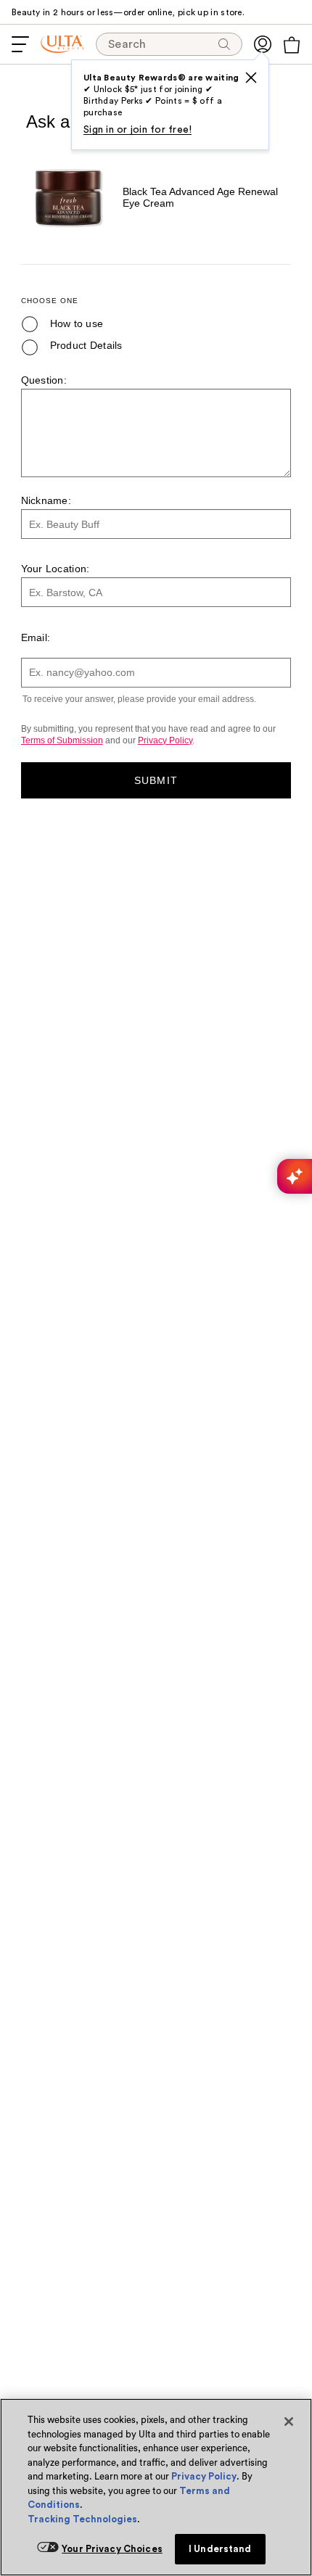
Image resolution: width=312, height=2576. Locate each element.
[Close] (289, 2422)
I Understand (220, 2549)
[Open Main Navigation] (20, 44)
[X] (251, 78)
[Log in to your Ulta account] (263, 44)
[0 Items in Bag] (292, 45)
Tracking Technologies (82, 2519)
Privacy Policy (204, 2476)
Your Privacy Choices (112, 2549)
